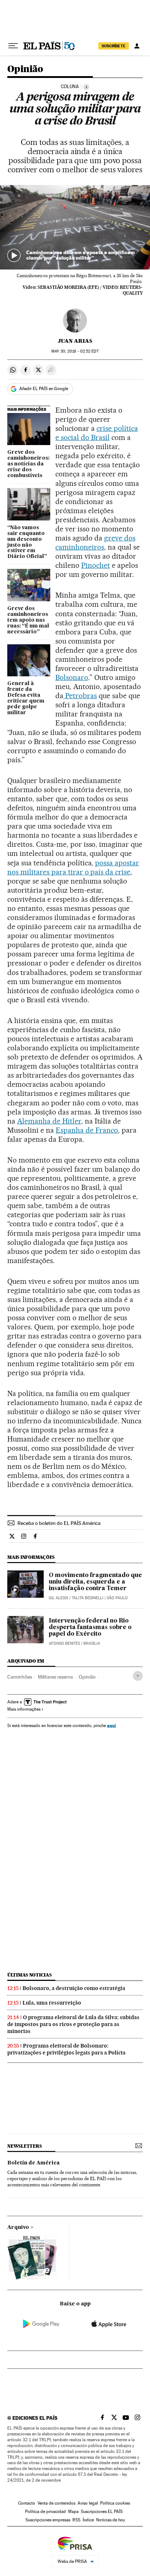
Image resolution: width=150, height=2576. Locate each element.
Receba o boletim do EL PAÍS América (59, 1523)
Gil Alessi (58, 1598)
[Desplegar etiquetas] (138, 1676)
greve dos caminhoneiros (95, 542)
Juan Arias (75, 341)
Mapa (73, 2512)
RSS (76, 2520)
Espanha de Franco (87, 1130)
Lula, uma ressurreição (52, 2003)
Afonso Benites (64, 1643)
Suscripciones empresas (48, 2520)
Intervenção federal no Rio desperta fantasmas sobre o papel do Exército (90, 1628)
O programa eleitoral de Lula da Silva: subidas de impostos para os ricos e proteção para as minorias (73, 2024)
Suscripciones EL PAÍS (102, 2512)
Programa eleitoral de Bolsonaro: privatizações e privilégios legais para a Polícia (66, 2049)
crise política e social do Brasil (97, 433)
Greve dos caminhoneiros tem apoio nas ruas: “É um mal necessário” (28, 620)
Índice (88, 2520)
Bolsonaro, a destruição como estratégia (74, 1988)
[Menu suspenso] (13, 46)
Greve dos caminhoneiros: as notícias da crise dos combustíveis (28, 464)
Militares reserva (55, 1677)
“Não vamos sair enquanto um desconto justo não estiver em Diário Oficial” (27, 542)
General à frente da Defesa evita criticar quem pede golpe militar (26, 698)
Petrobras (80, 696)
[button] (75, 227)
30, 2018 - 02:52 (75, 351)
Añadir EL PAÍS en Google (44, 389)
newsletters (24, 2146)
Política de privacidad (46, 2512)
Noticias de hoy (110, 2520)
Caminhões (20, 1677)
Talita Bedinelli (88, 1598)
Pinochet (96, 565)
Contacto (27, 2503)
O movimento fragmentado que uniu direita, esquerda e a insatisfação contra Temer (95, 1582)
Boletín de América (33, 2163)
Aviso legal (88, 2503)
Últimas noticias (29, 1975)
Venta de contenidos (56, 2503)
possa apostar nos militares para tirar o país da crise (73, 867)
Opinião (25, 69)
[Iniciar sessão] (137, 46)
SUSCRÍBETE (114, 46)
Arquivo (18, 2227)
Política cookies (115, 2503)
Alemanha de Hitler (49, 1121)
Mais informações (24, 1709)
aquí (111, 1725)
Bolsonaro (72, 677)
